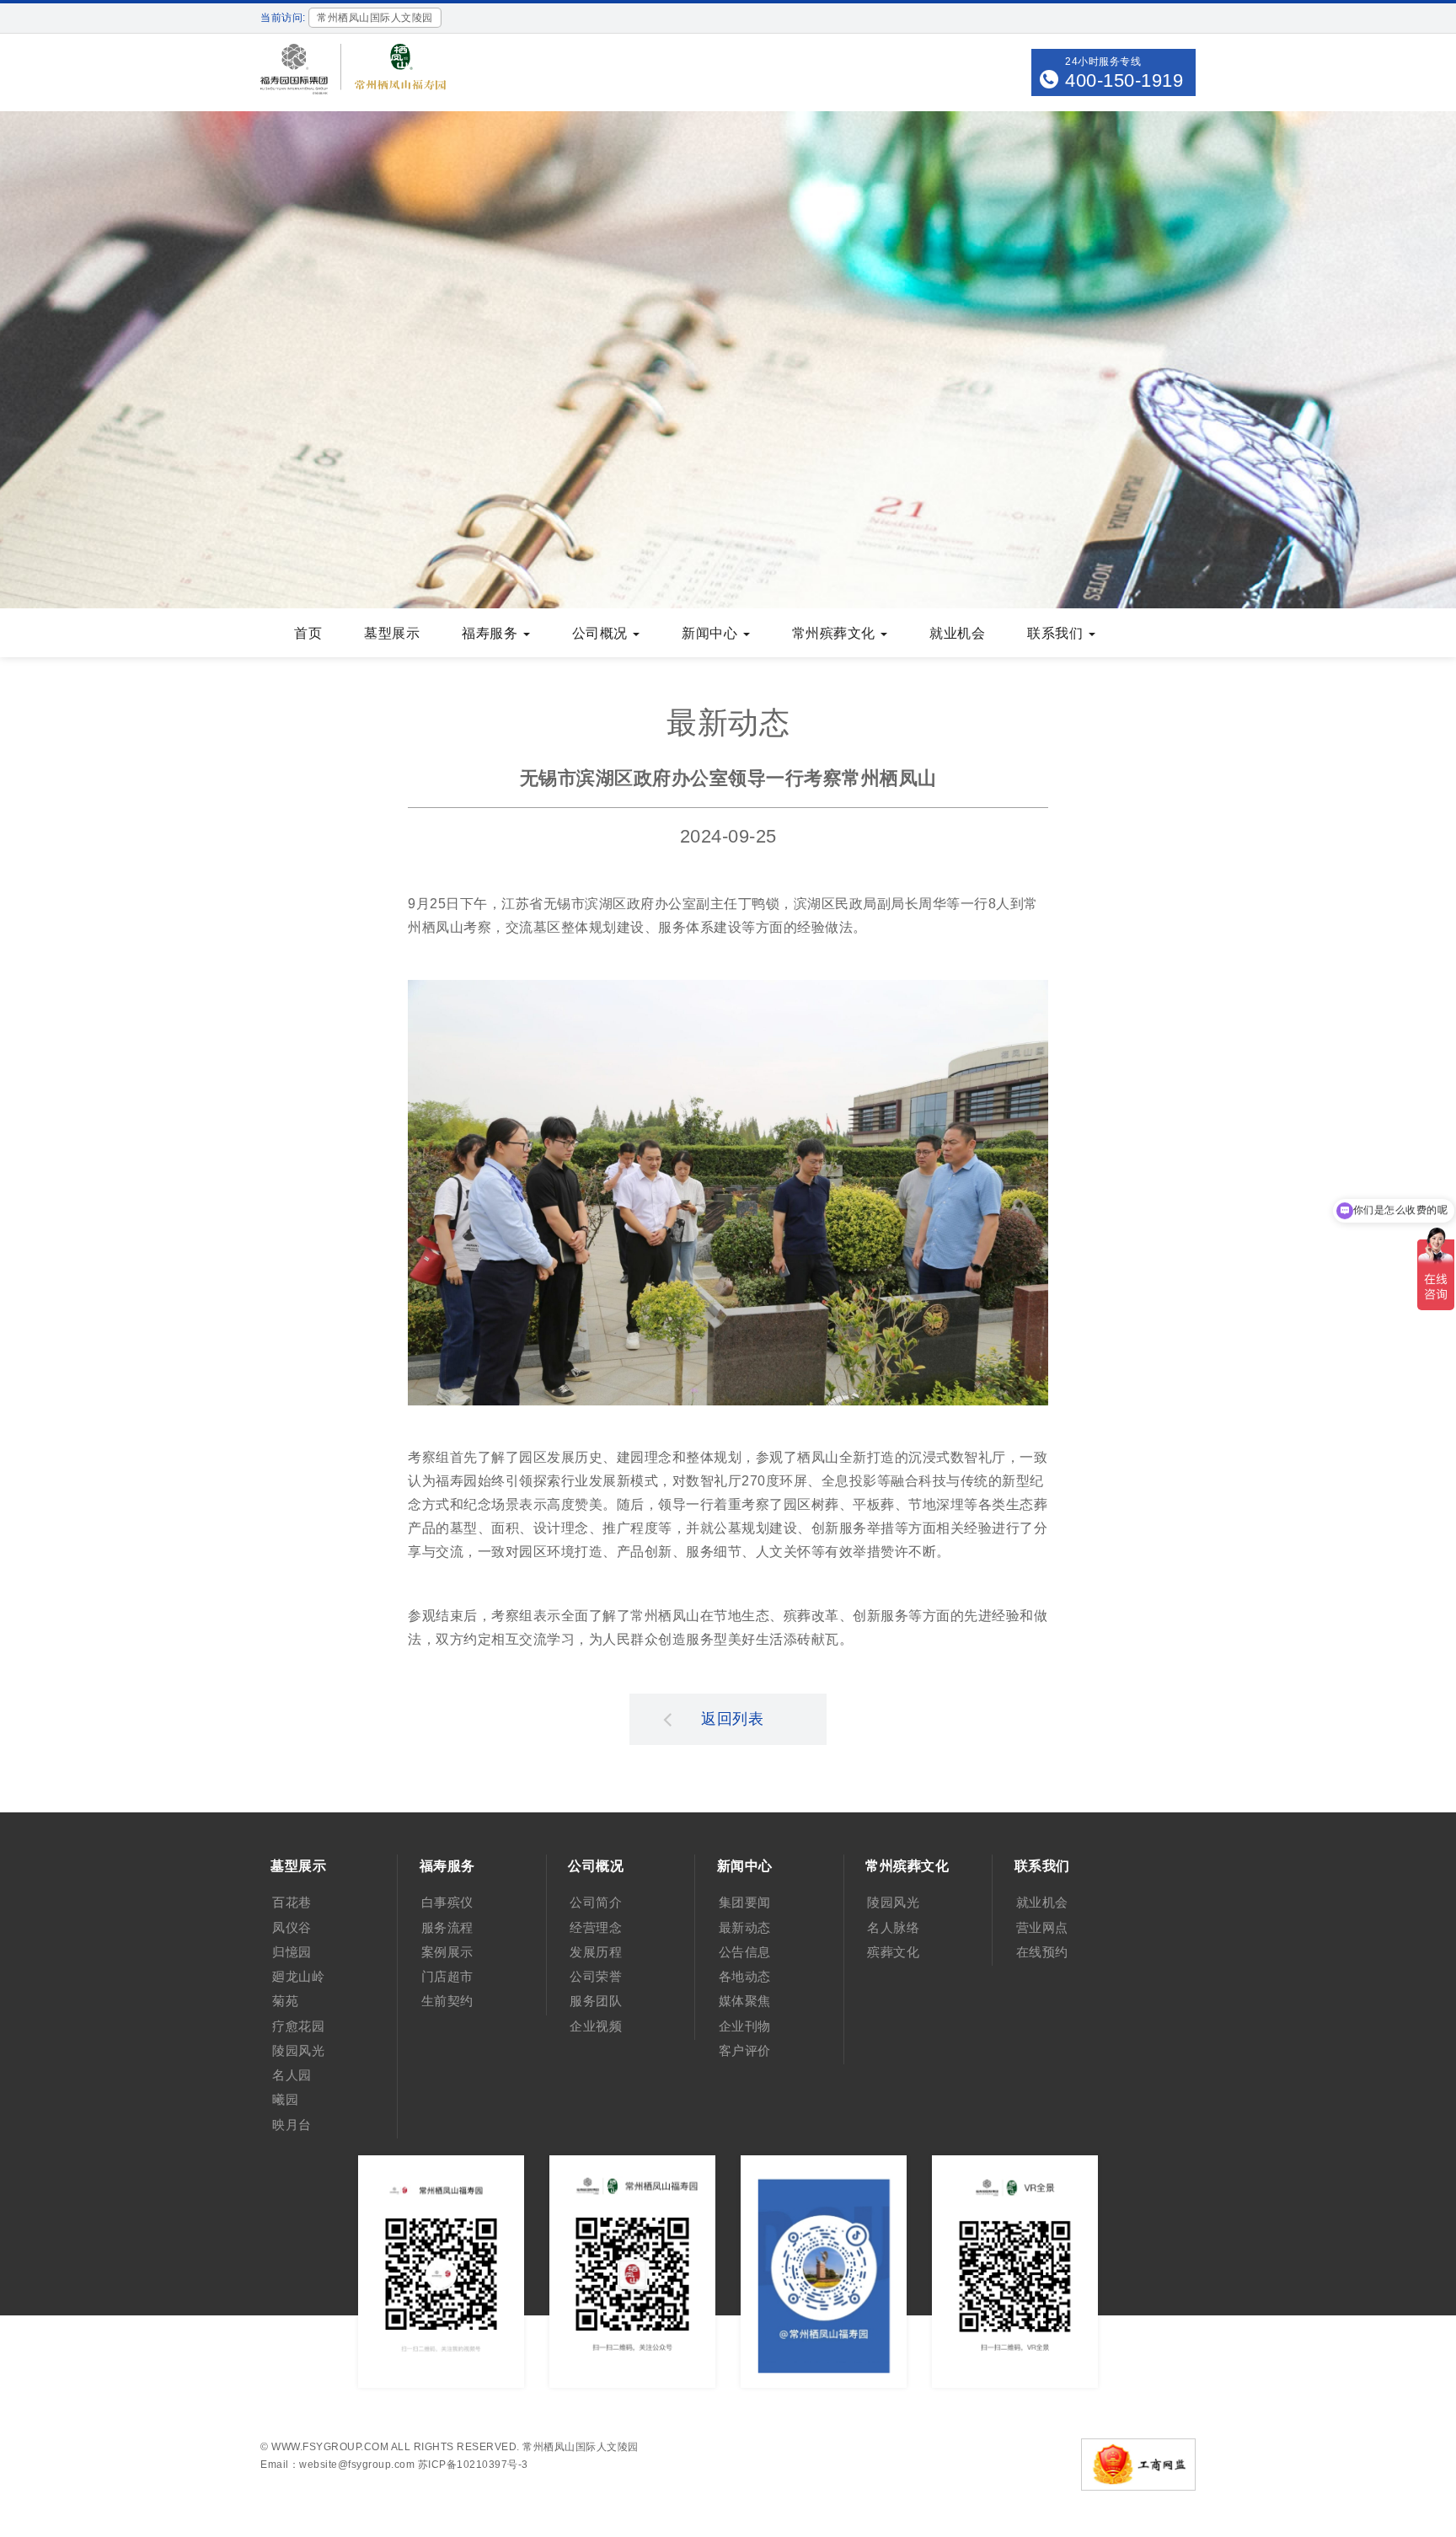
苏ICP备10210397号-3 (473, 2465)
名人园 (292, 2075)
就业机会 (957, 633)
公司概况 (602, 633)
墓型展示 (392, 633)
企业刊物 (745, 2026)
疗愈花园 (298, 2026)
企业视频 (596, 2026)
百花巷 (292, 1902)
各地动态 (745, 1976)
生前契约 (447, 2001)
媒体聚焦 (745, 2001)
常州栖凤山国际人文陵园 (581, 2447)
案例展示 (447, 1952)
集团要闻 (745, 1902)
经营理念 (596, 1927)
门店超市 (447, 1976)
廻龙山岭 (298, 1976)
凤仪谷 (292, 1927)
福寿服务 (492, 633)
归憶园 (292, 1952)
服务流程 (447, 1927)
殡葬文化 (893, 1952)
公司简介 (596, 1902)
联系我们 (1057, 633)
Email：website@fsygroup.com (337, 2465)
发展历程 (596, 1952)
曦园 (285, 2099)
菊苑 (285, 2001)
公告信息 (745, 1952)
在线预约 (1042, 1952)
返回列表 (732, 1719)
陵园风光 (298, 2050)
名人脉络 (893, 1927)
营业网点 (1042, 1927)
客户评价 (745, 2050)
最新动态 (745, 1927)
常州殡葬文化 (836, 633)
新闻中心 (712, 633)
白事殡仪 (447, 1902)
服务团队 (596, 2001)
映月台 (292, 2125)
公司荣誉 (596, 1976)
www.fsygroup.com (330, 2447)
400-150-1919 (1124, 80)
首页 (308, 633)
